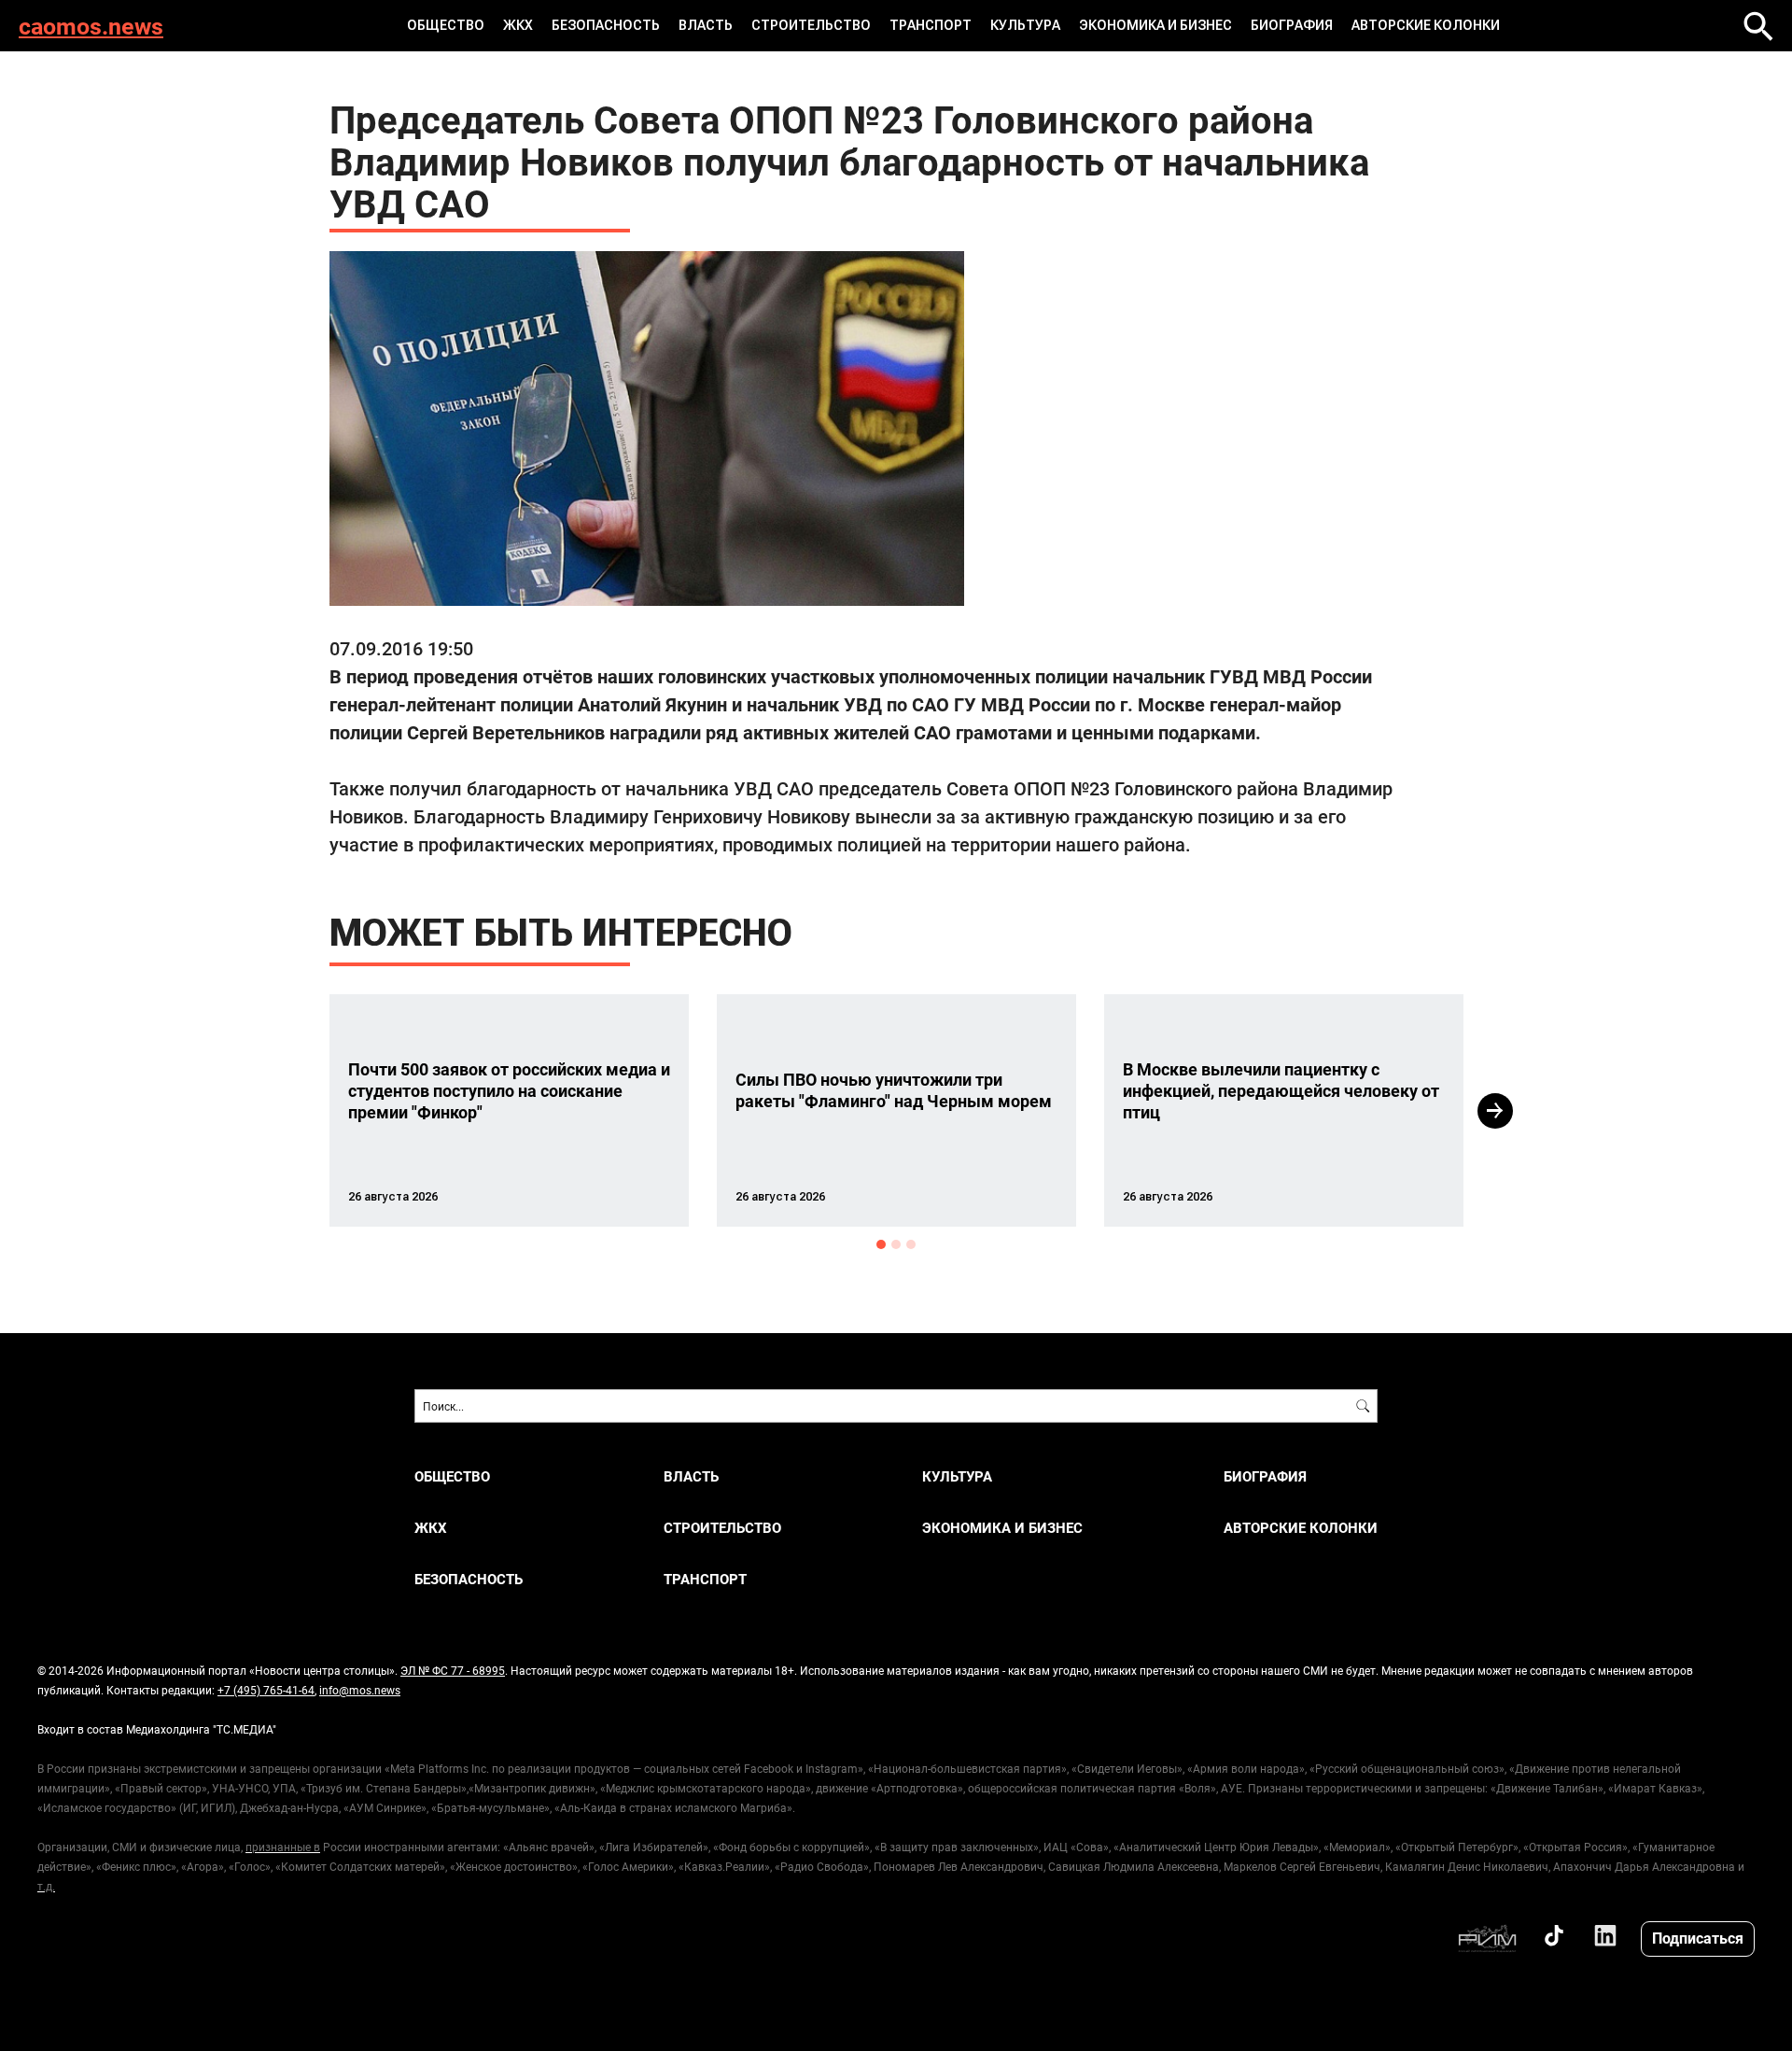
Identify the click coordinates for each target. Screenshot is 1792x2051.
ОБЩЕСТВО (446, 25)
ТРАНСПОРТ (931, 25)
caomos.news (91, 26)
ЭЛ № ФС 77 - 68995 (453, 1670)
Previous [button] (296, 1111)
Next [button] (1495, 1111)
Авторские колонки (1426, 25)
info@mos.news (360, 1690)
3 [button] (911, 1244)
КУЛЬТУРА (1025, 25)
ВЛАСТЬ (706, 25)
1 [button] (881, 1244)
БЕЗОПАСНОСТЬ (606, 25)
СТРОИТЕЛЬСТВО (811, 25)
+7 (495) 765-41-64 (266, 1690)
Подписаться (1698, 1938)
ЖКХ (518, 25)
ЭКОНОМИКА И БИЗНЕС (1155, 25)
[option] (509, 1110)
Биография (1292, 25)
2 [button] (896, 1244)
